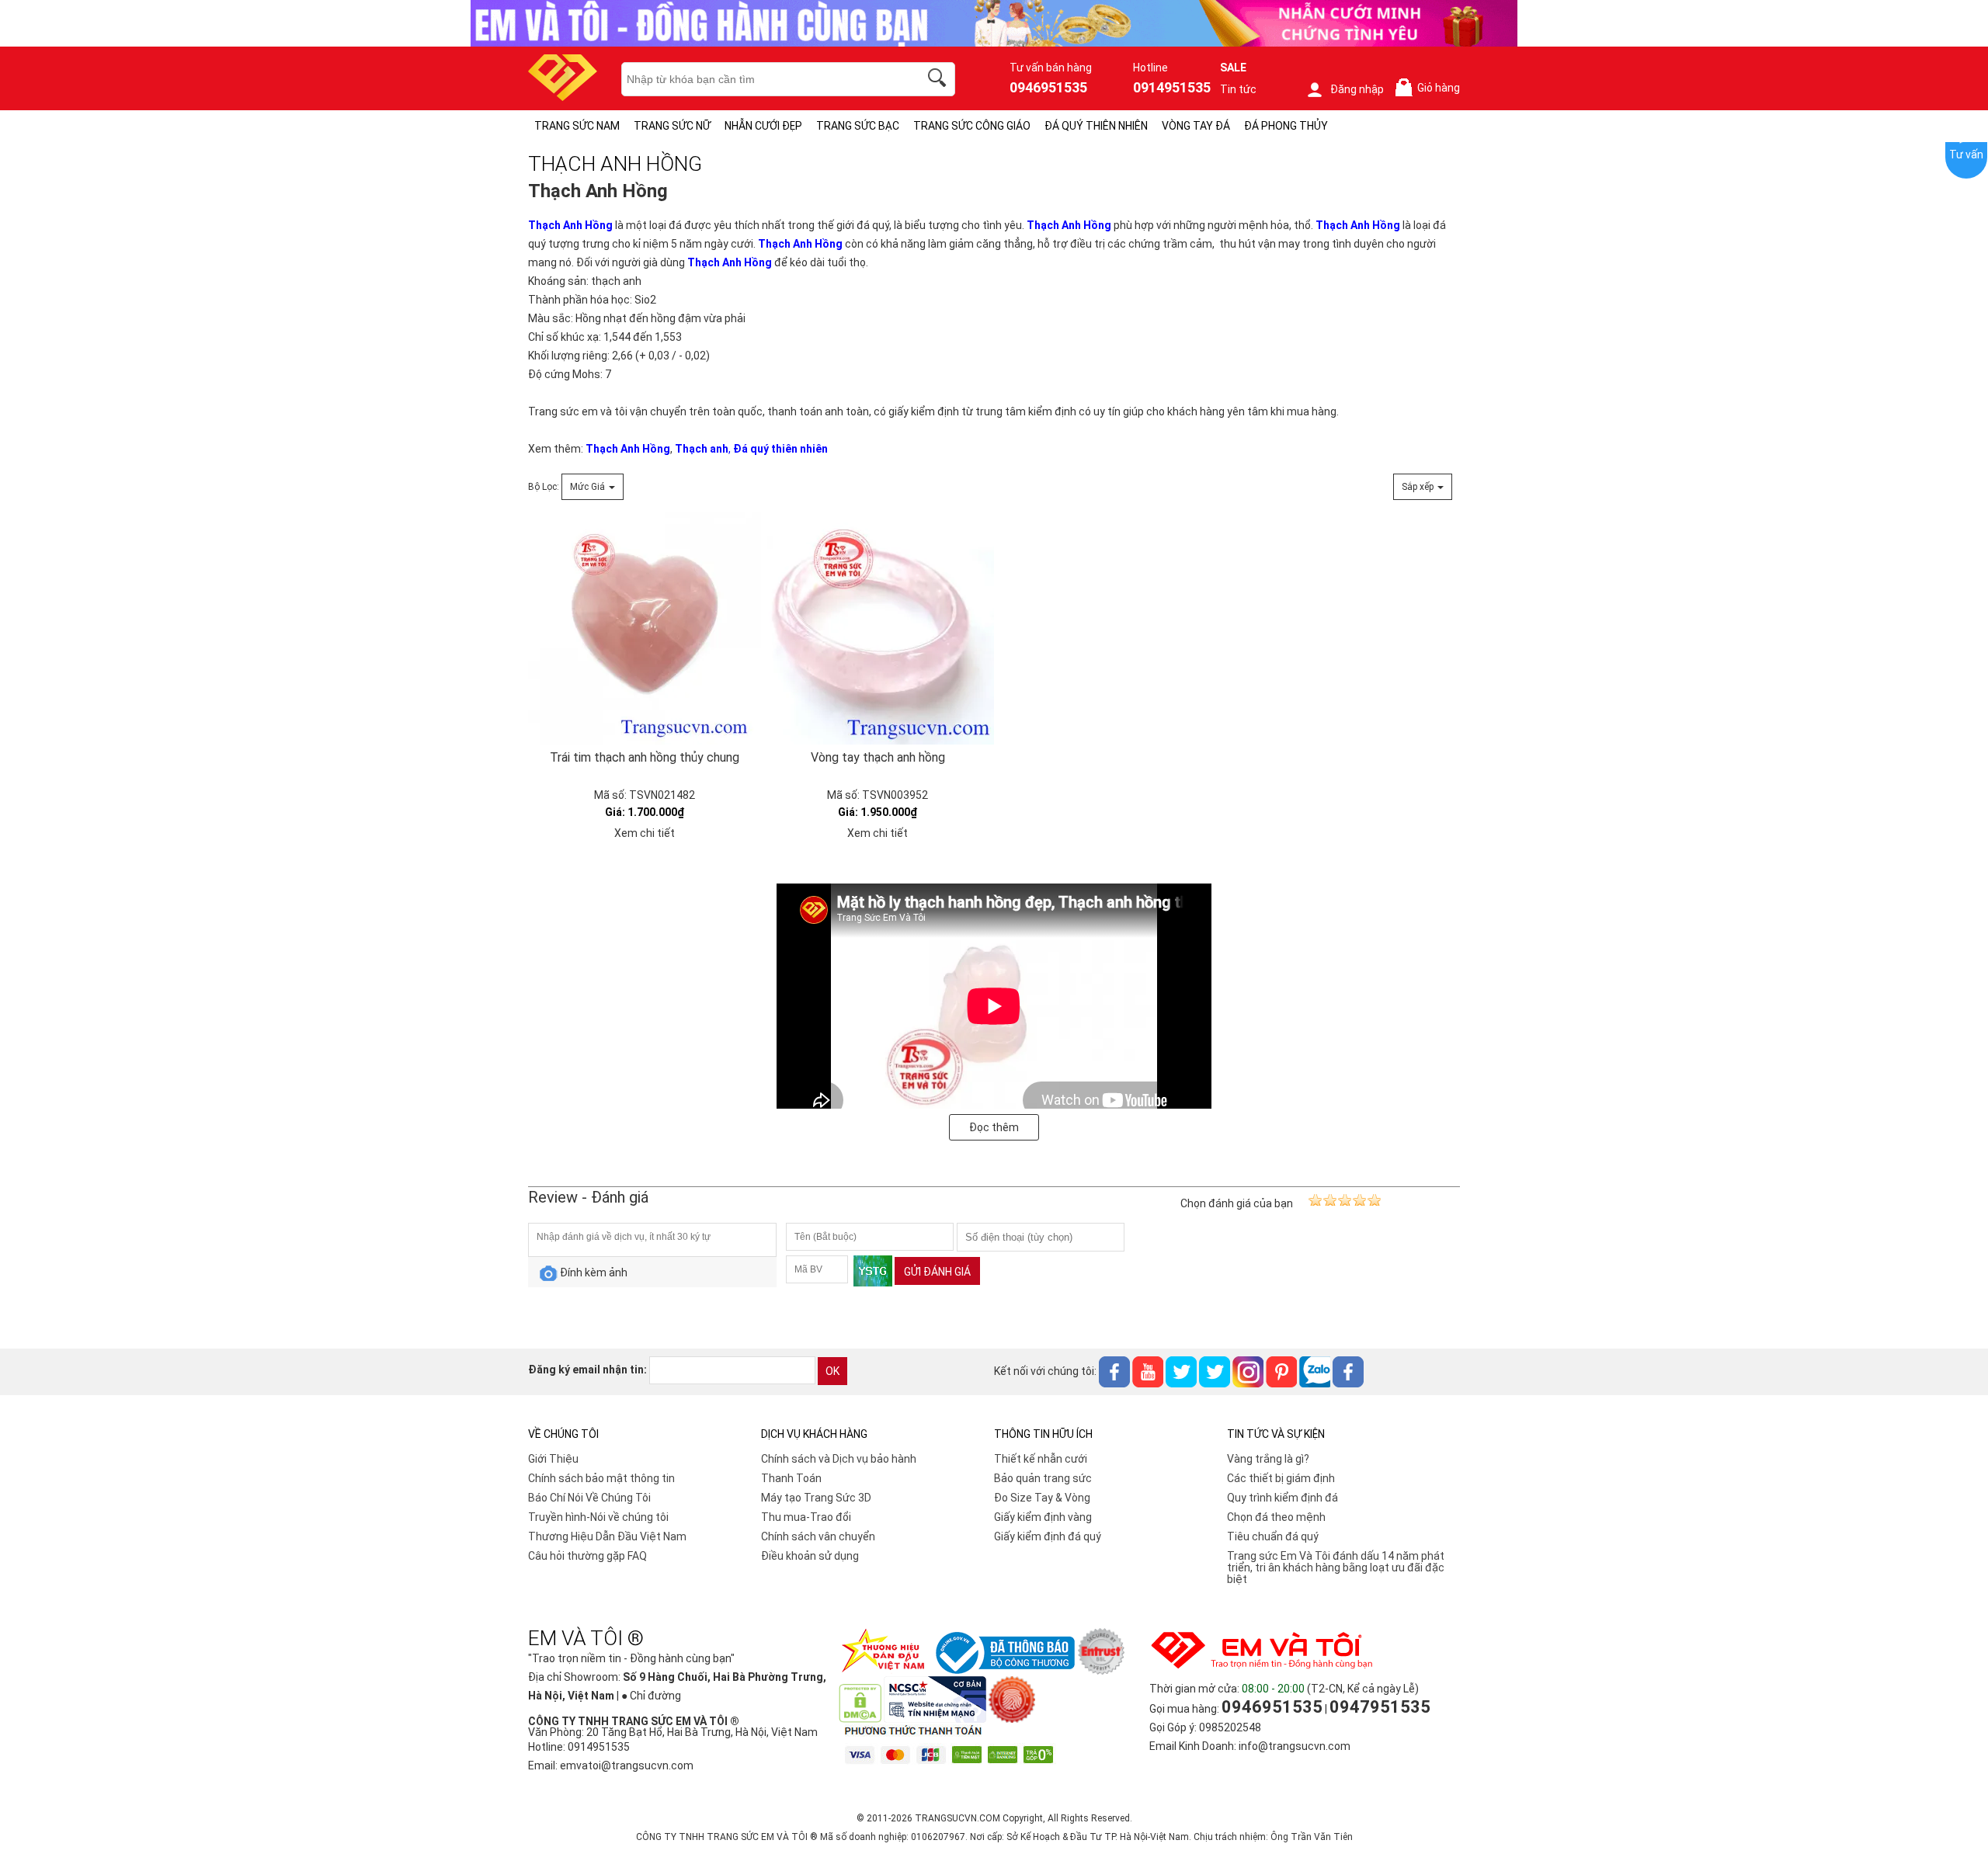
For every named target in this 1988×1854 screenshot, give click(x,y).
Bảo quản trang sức (1043, 1478)
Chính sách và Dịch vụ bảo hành (839, 1459)
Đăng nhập (1357, 89)
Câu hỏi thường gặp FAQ (587, 1556)
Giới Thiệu (553, 1459)
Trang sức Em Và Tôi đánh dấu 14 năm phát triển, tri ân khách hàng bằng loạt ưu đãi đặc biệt (1336, 1568)
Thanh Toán (791, 1478)
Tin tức (1238, 89)
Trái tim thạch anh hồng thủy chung (645, 757)
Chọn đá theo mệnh (1276, 1517)
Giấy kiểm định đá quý (1048, 1536)
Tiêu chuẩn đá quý (1273, 1536)
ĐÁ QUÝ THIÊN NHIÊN (1096, 126)
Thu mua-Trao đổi (806, 1517)
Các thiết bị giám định (1281, 1478)
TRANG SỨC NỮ (672, 126)
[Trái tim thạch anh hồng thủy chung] (645, 628)
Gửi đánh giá (937, 1272)
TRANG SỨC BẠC (858, 126)
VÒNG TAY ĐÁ (1196, 126)
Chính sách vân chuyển (818, 1536)
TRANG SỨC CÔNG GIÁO (972, 126)
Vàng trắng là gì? (1268, 1459)
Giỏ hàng (1430, 88)
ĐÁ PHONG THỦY (1286, 126)
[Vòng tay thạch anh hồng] (878, 628)
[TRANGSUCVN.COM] (563, 96)
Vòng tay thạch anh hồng (878, 757)
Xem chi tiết (645, 833)
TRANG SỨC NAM (577, 126)
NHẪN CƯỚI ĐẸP (763, 126)
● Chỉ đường (651, 1696)
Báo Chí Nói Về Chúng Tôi (589, 1498)
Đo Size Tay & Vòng (1042, 1498)
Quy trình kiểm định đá (1282, 1498)
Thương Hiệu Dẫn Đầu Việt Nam (607, 1536)
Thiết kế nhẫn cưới (1041, 1459)
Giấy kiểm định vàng (1043, 1517)
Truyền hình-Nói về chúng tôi (598, 1517)
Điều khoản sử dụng (810, 1556)
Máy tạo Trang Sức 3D (816, 1498)
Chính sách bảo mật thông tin (601, 1478)
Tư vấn (1966, 154)
